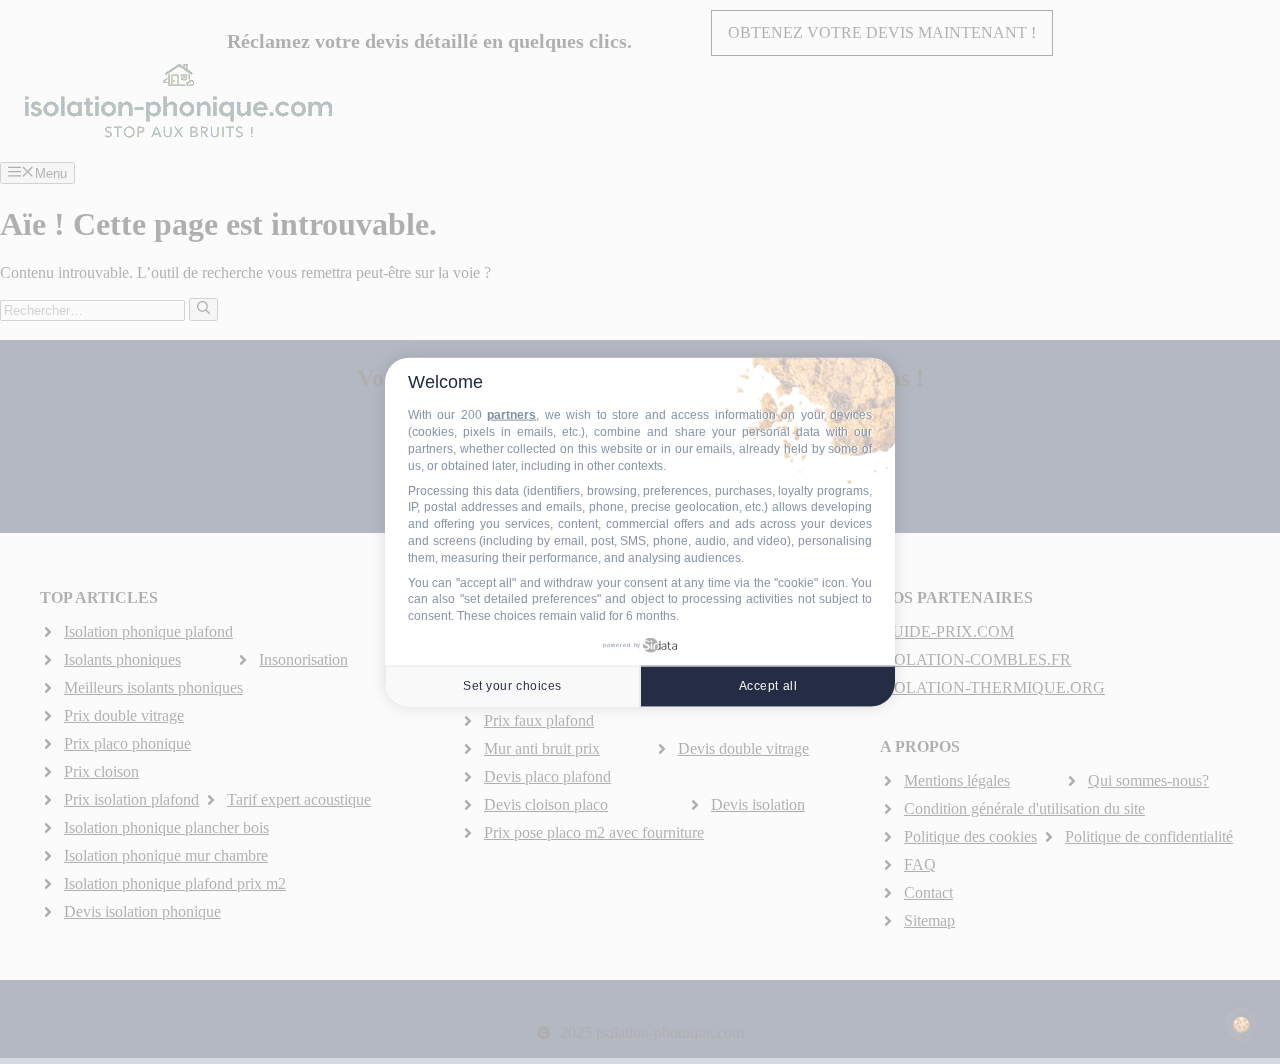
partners (511, 415)
